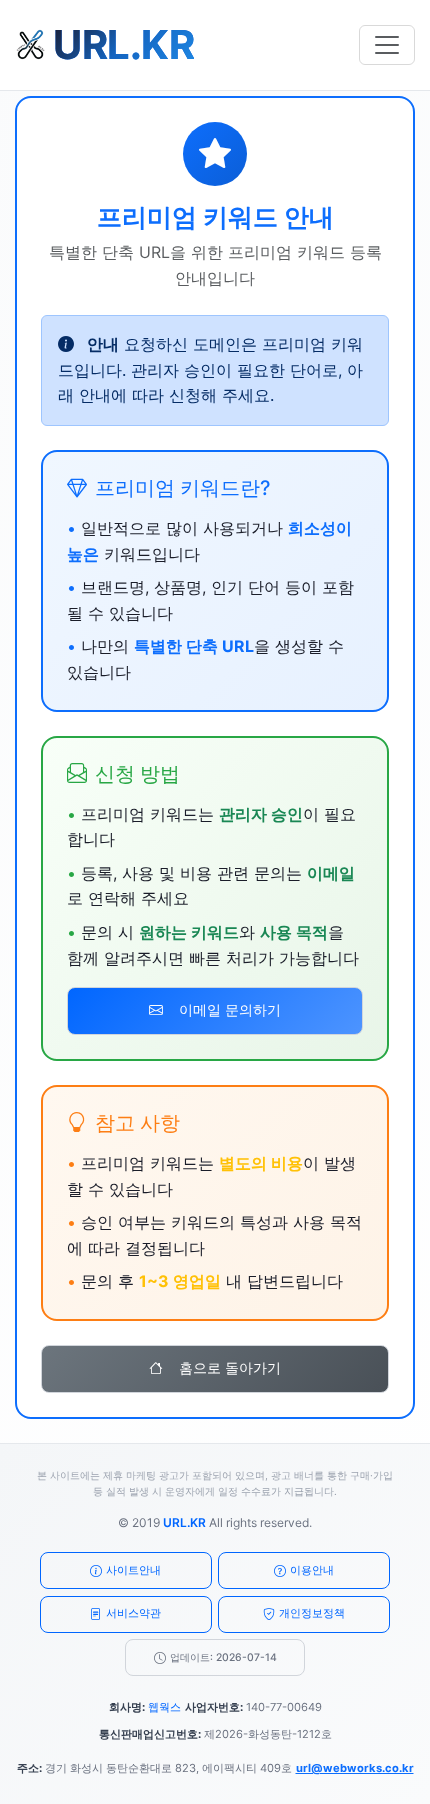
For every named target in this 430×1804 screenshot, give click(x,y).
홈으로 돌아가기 (230, 1368)
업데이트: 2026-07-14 (223, 1657)
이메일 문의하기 (230, 1010)
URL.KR (184, 1522)
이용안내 (312, 1570)
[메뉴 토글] (387, 45)
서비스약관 (133, 1613)
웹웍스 (164, 1707)
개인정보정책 (312, 1613)
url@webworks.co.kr (355, 1768)
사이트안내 (133, 1570)
